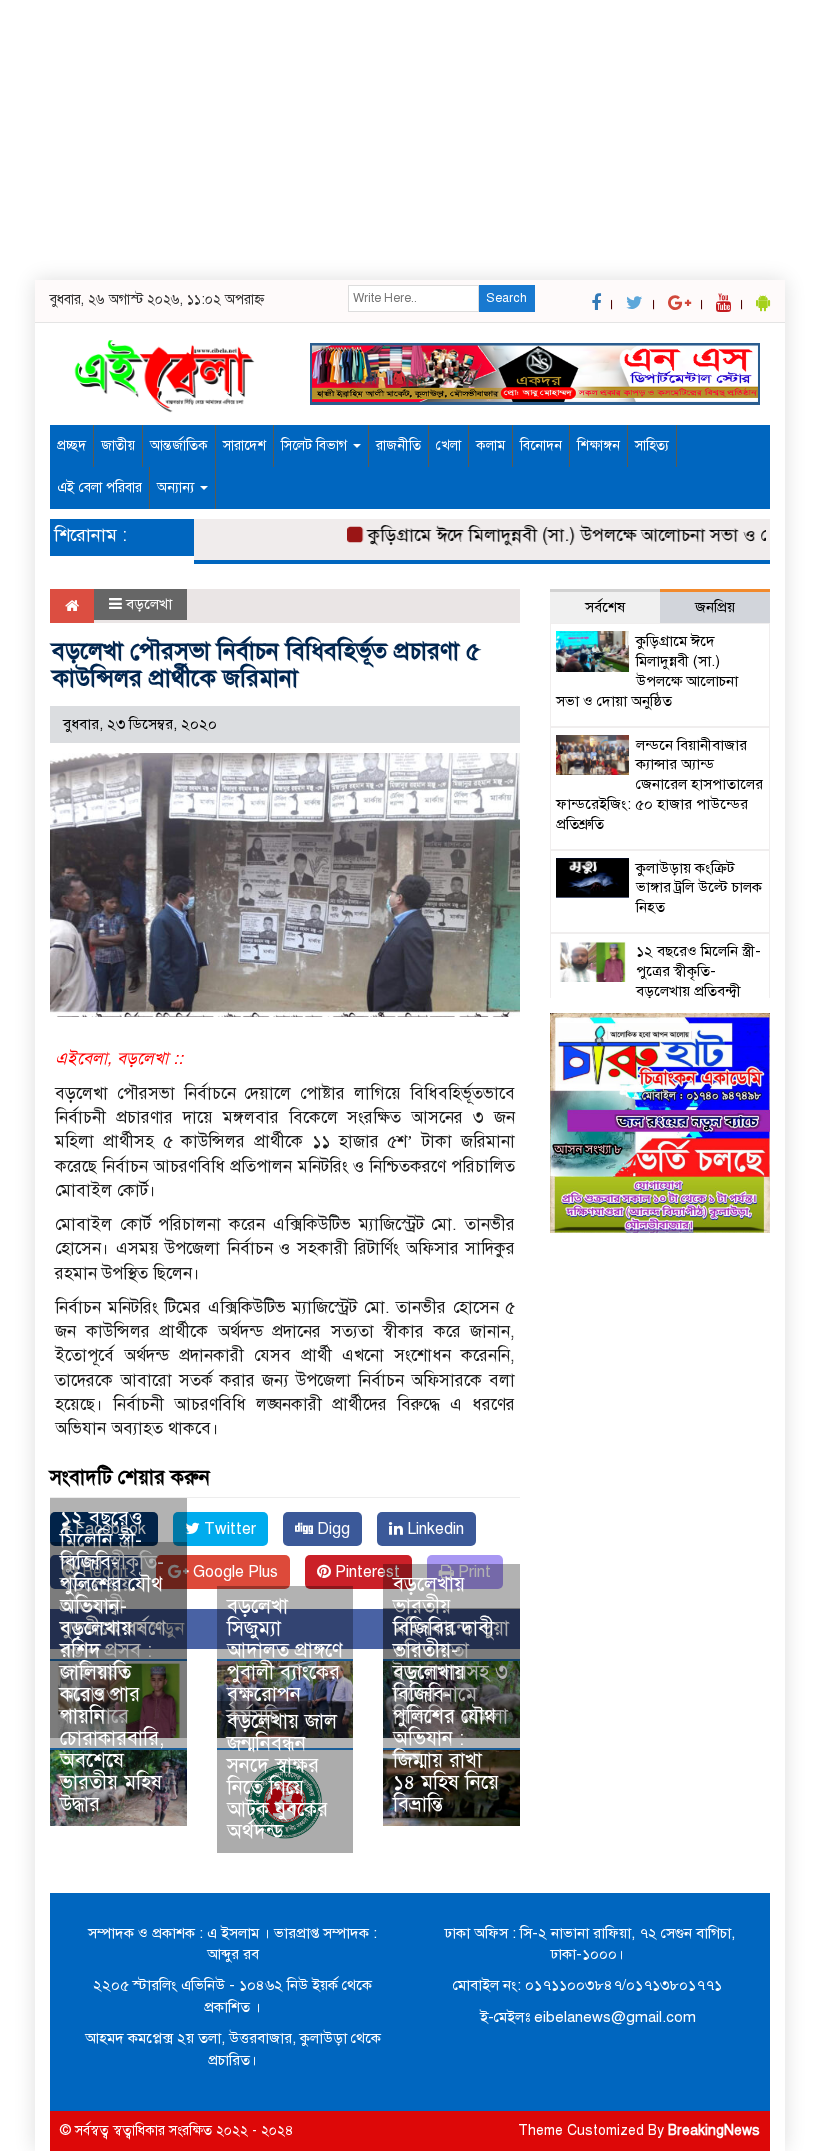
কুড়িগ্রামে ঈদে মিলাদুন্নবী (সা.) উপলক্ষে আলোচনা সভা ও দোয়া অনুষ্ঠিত (647, 670)
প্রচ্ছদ (71, 445)
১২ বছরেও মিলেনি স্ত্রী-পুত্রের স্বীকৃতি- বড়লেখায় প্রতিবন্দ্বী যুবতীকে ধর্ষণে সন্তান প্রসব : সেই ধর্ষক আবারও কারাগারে (660, 990)
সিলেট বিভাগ (316, 445)
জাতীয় (118, 445)
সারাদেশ (244, 445)
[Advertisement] (410, 140)
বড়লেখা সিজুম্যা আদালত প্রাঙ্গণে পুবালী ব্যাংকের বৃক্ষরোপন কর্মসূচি (285, 1661)
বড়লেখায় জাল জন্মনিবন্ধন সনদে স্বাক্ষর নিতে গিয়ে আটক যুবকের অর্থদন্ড (282, 1776)
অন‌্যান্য (177, 487)
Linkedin (433, 1529)
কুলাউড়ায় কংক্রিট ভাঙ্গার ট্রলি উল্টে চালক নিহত (699, 888)
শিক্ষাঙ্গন (598, 445)
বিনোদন (541, 445)
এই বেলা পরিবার (99, 487)
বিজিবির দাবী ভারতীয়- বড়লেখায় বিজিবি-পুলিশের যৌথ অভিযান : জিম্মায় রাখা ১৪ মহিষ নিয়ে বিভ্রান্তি (446, 1716)
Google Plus (233, 1572)
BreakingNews (714, 2130)
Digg (331, 1529)
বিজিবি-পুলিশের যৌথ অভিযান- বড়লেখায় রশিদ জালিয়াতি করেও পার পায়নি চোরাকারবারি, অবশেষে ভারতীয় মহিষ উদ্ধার (112, 1683)
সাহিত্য (652, 445)
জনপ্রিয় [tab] (715, 607)
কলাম (490, 445)
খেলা (448, 445)
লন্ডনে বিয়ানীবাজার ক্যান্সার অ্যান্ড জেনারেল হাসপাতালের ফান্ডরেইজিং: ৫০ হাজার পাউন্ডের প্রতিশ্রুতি (659, 784)
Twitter (228, 1529)
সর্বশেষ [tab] (605, 607)
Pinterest (365, 1572)
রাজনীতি (398, 445)
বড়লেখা (149, 604)
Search (506, 298)
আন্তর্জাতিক (179, 445)
